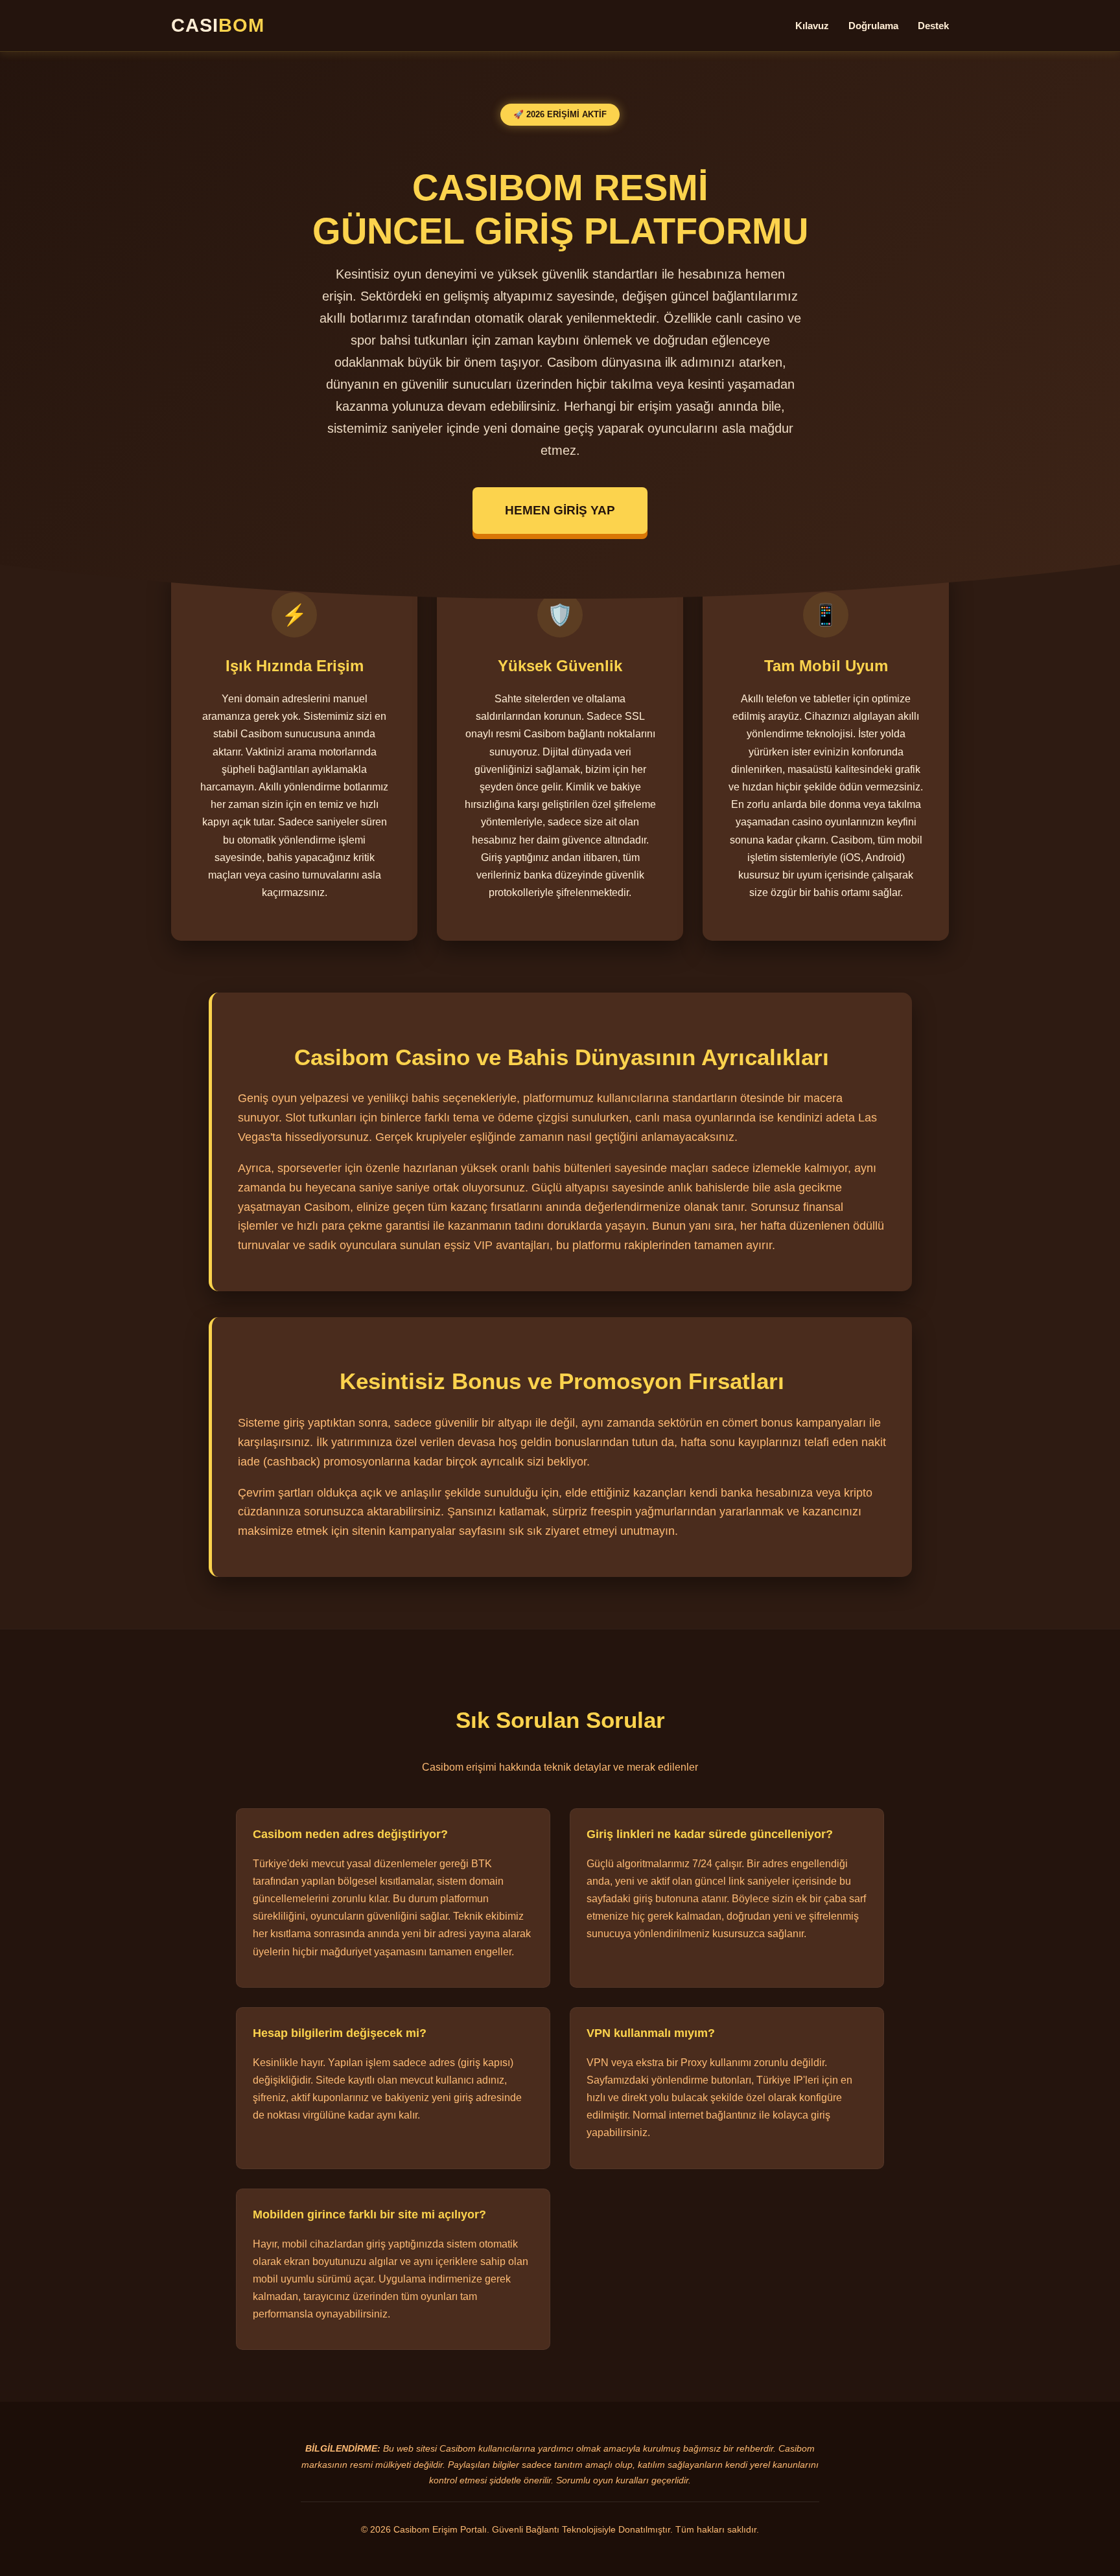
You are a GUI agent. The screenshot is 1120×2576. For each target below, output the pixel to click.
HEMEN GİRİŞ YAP (560, 510)
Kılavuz (812, 26)
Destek (933, 26)
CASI (218, 25)
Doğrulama (873, 26)
